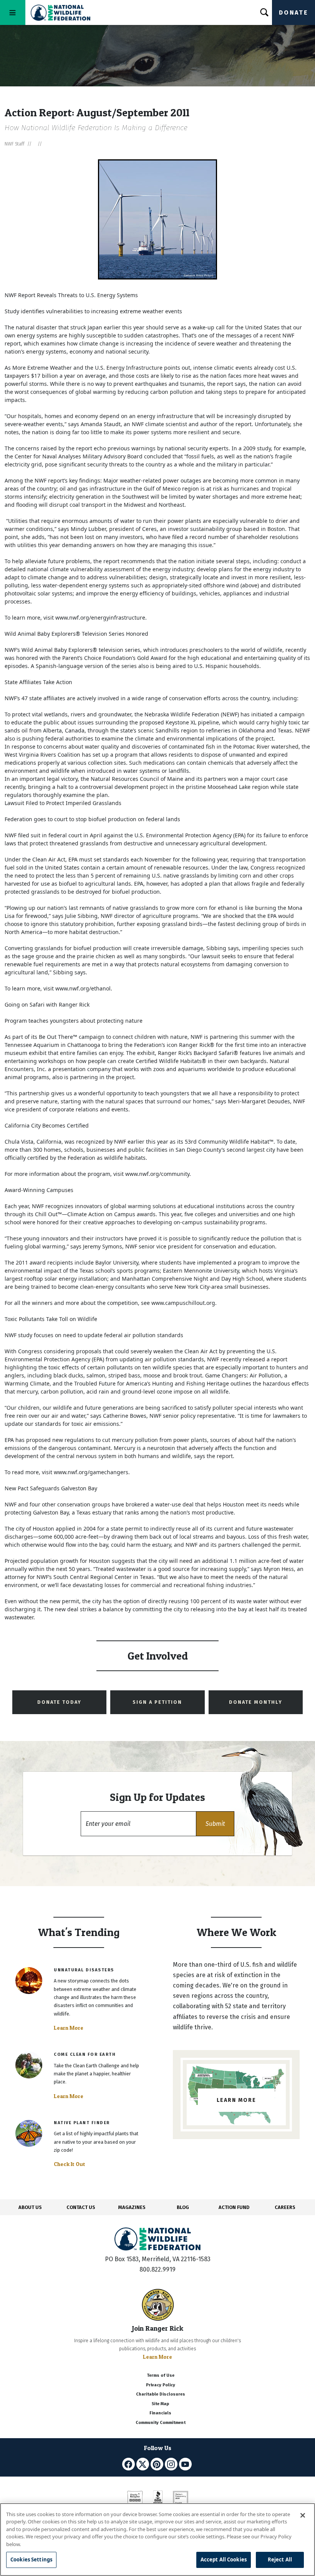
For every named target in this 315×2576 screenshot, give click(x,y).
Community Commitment (161, 2423)
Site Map (160, 2404)
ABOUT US (30, 2207)
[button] (215, 1824)
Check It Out (70, 2164)
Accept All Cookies (224, 2559)
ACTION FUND (234, 2207)
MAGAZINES (132, 2207)
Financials (160, 2413)
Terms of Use (161, 2375)
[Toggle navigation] (13, 12)
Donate (293, 12)
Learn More (69, 2028)
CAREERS (285, 2207)
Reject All (280, 2559)
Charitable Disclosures (161, 2394)
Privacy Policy (161, 2385)
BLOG (183, 2207)
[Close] (303, 2515)
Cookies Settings (31, 2559)
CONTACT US (81, 2207)
